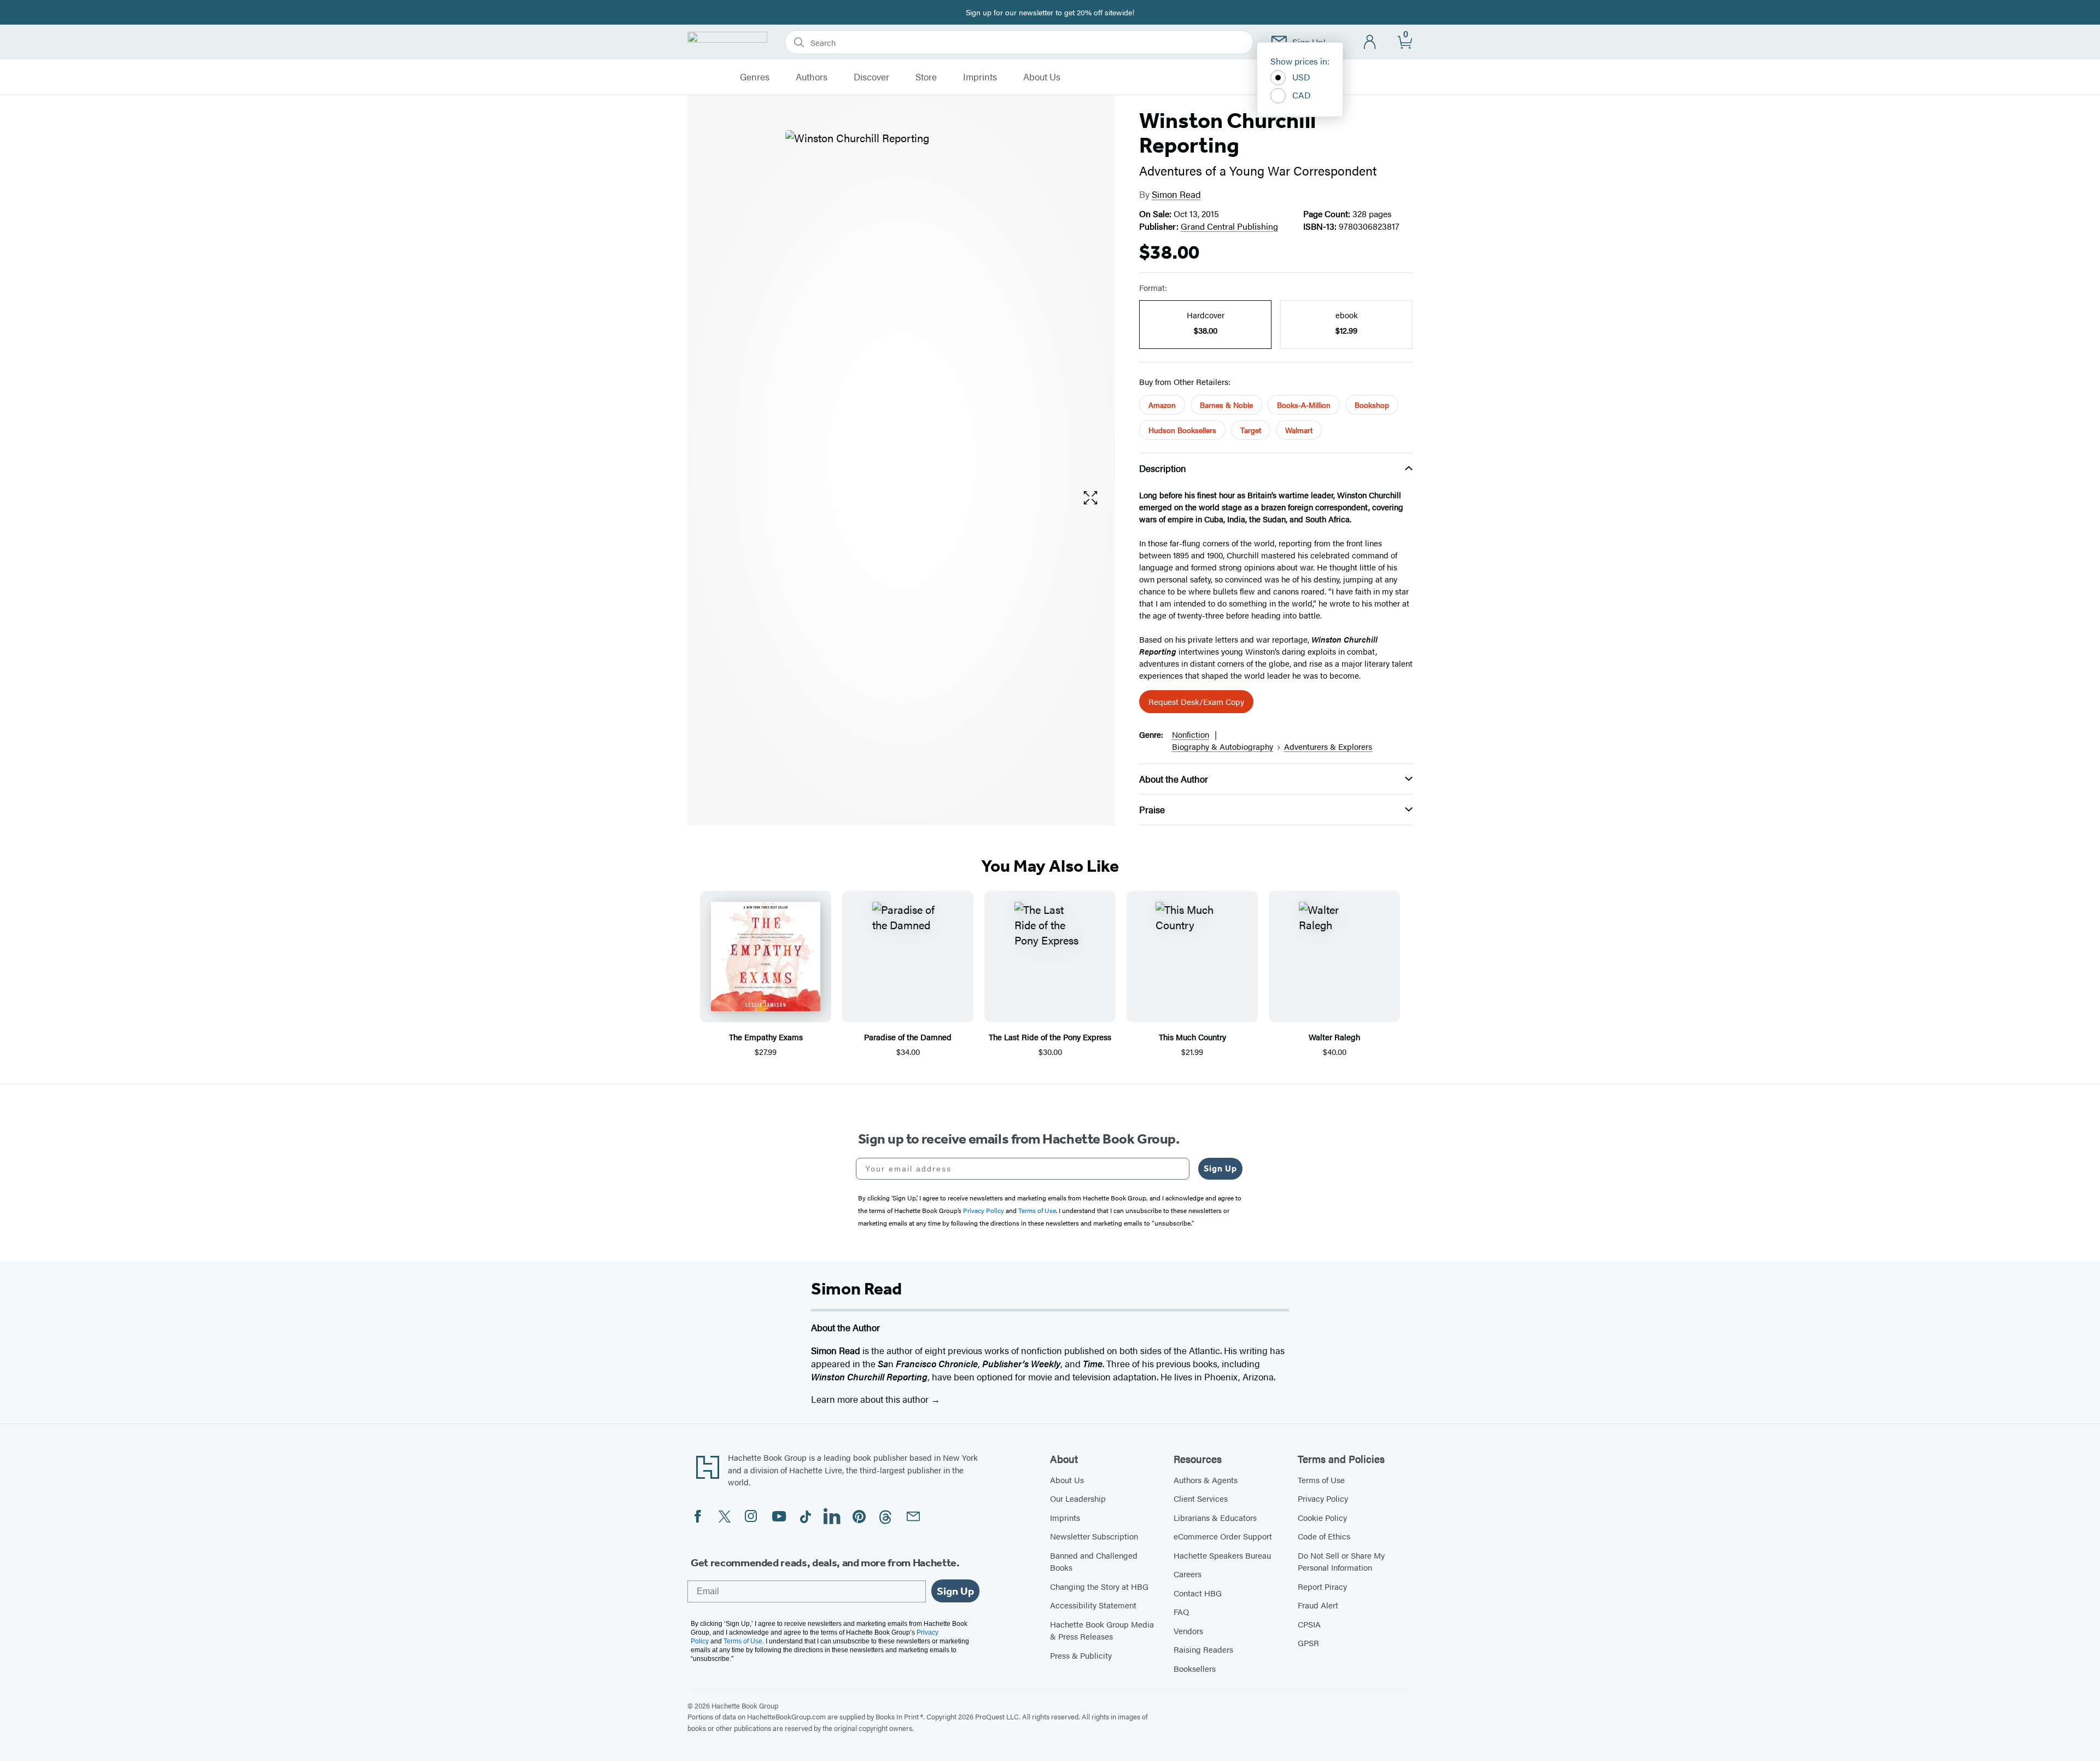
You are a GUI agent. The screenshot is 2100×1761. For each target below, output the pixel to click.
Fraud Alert (1318, 1605)
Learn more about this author (871, 1399)
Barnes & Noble (1226, 405)
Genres (755, 77)
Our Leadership (1078, 1498)
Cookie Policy (1322, 1517)
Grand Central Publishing (1229, 226)
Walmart (1299, 430)
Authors (812, 77)
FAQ (1181, 1611)
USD (1301, 77)
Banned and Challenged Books (1094, 1561)
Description (1163, 468)
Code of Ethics (1324, 1536)
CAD (1302, 95)
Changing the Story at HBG (1099, 1586)
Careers (1188, 1574)
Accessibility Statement (1093, 1605)
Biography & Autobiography (1223, 746)
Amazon (1162, 405)
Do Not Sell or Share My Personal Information (1341, 1561)
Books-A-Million (1304, 405)
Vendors (1188, 1631)
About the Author (1174, 779)
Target (1251, 430)
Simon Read (1176, 194)
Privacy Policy (1323, 1498)
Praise (1152, 809)
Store (926, 77)
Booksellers (1195, 1668)
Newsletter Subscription (1094, 1536)
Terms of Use (1321, 1480)
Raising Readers (1203, 1649)
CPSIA (1309, 1624)
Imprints (980, 77)
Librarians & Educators (1215, 1517)
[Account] (1370, 42)
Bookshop (1372, 405)
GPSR (1308, 1643)
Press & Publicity (1081, 1655)
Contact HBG (1198, 1593)
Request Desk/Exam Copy (1196, 701)
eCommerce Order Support (1223, 1536)
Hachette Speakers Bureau (1222, 1555)
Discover (871, 77)
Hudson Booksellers (1182, 430)
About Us (1042, 77)
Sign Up (1220, 1168)
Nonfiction (1191, 734)
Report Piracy (1322, 1586)
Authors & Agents (1206, 1480)
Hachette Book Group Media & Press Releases (1102, 1630)
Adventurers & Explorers (1328, 746)
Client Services (1201, 1498)
